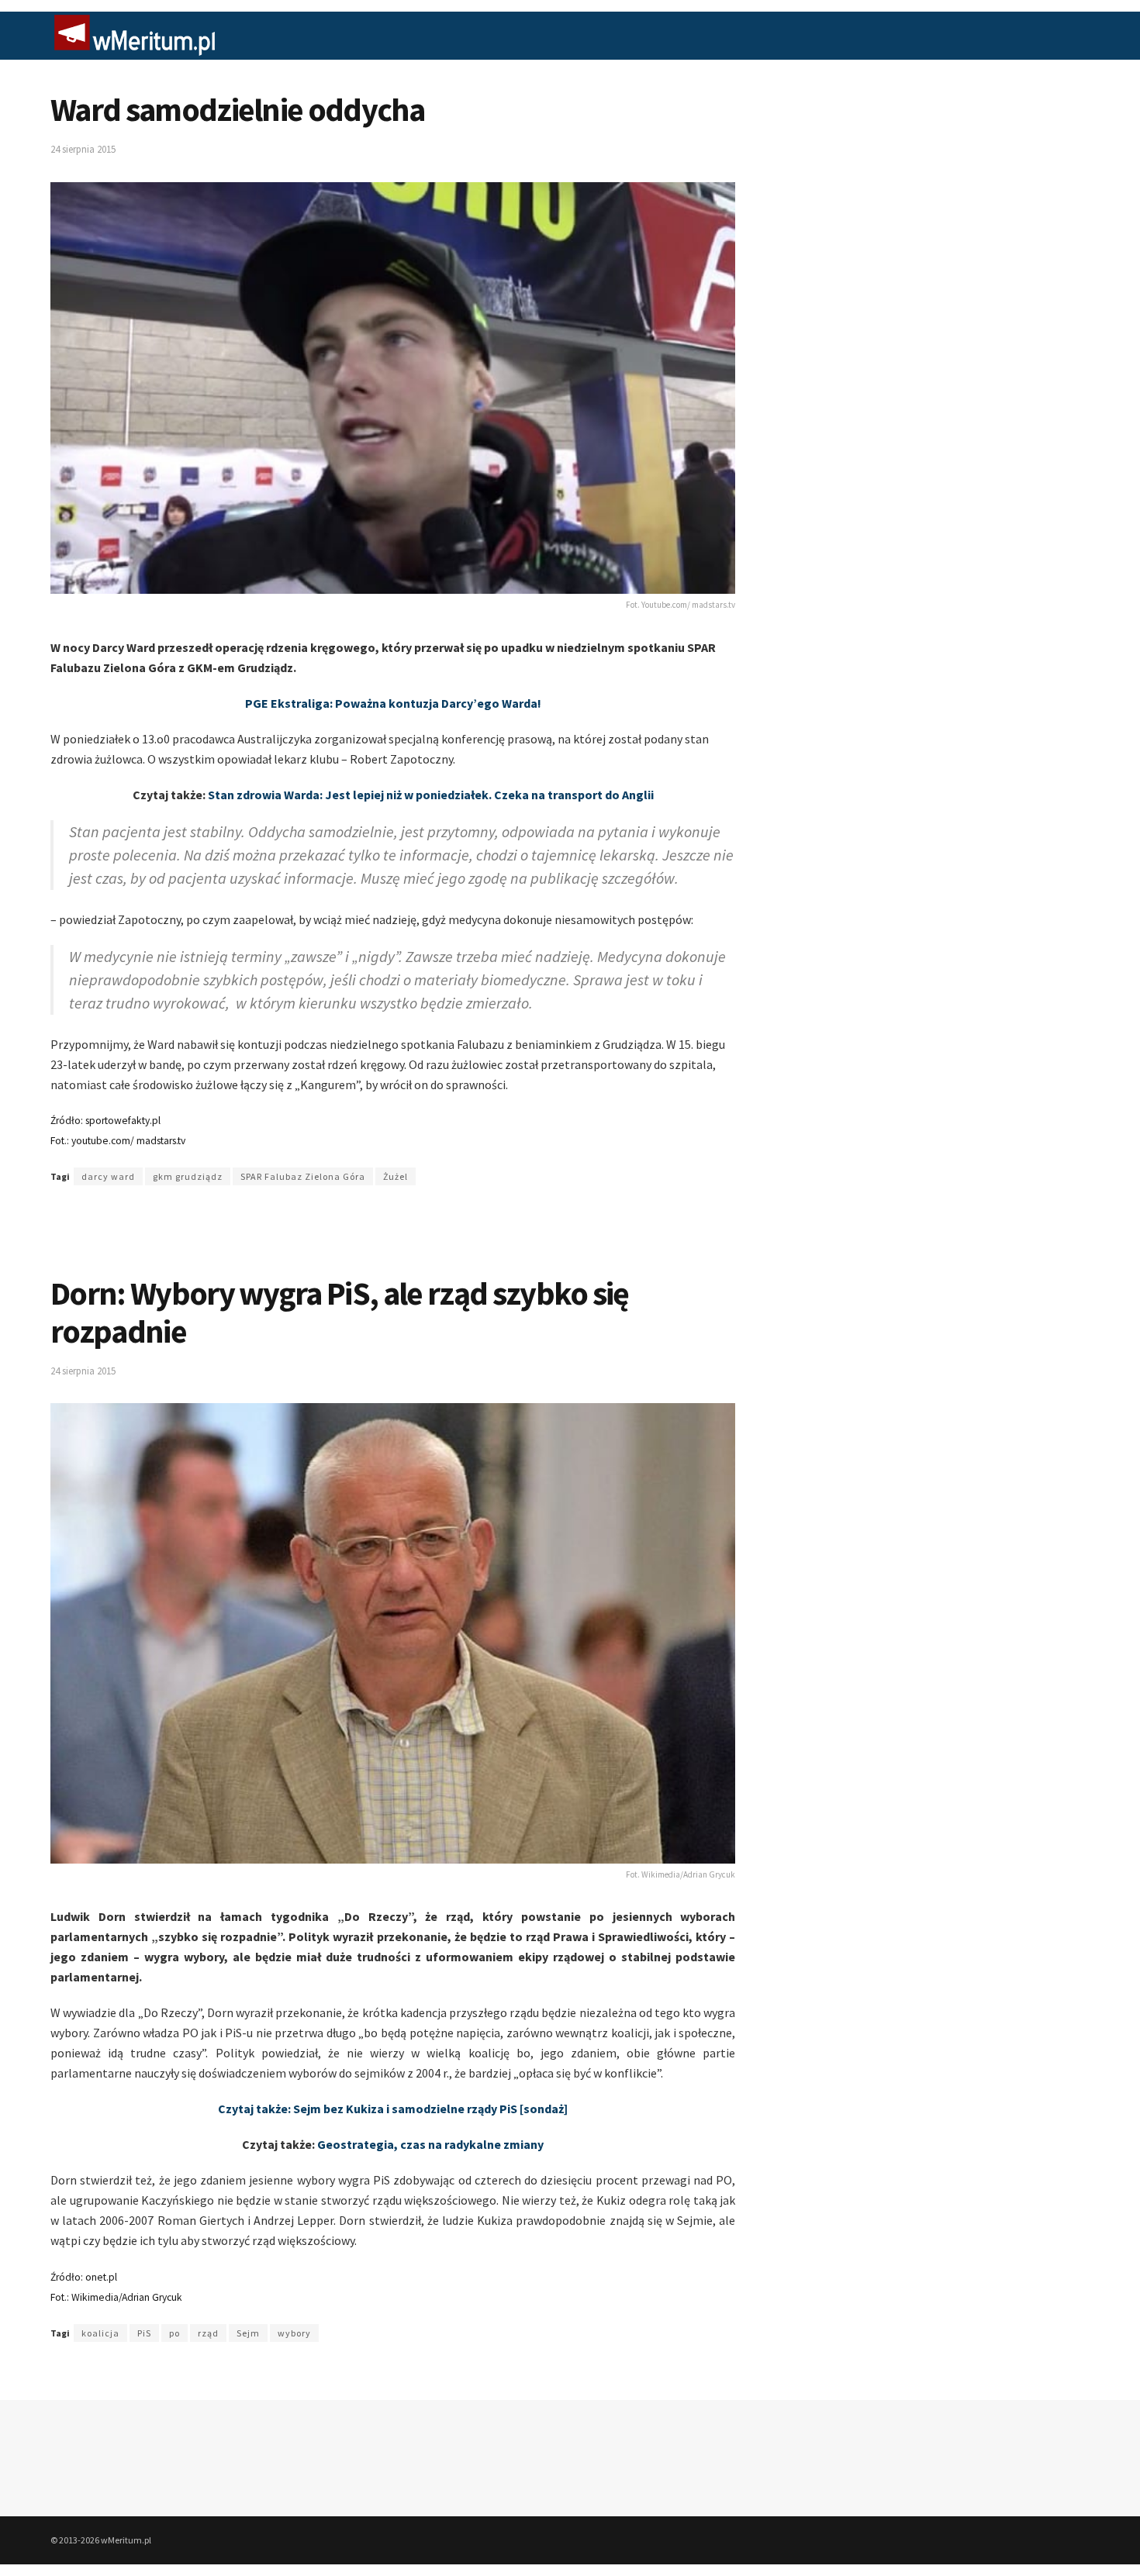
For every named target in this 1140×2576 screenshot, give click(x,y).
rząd (208, 2333)
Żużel (396, 1176)
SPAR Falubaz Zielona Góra (303, 1176)
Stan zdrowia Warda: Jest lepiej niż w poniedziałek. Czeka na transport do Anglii (431, 795)
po (174, 2333)
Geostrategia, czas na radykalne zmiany (430, 2144)
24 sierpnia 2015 (83, 149)
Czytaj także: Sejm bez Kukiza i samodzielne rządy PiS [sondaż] (393, 2109)
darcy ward (108, 1176)
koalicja (100, 2333)
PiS (144, 2333)
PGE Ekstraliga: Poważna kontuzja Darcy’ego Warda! (393, 703)
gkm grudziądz (188, 1176)
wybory (294, 2333)
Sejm (248, 2333)
